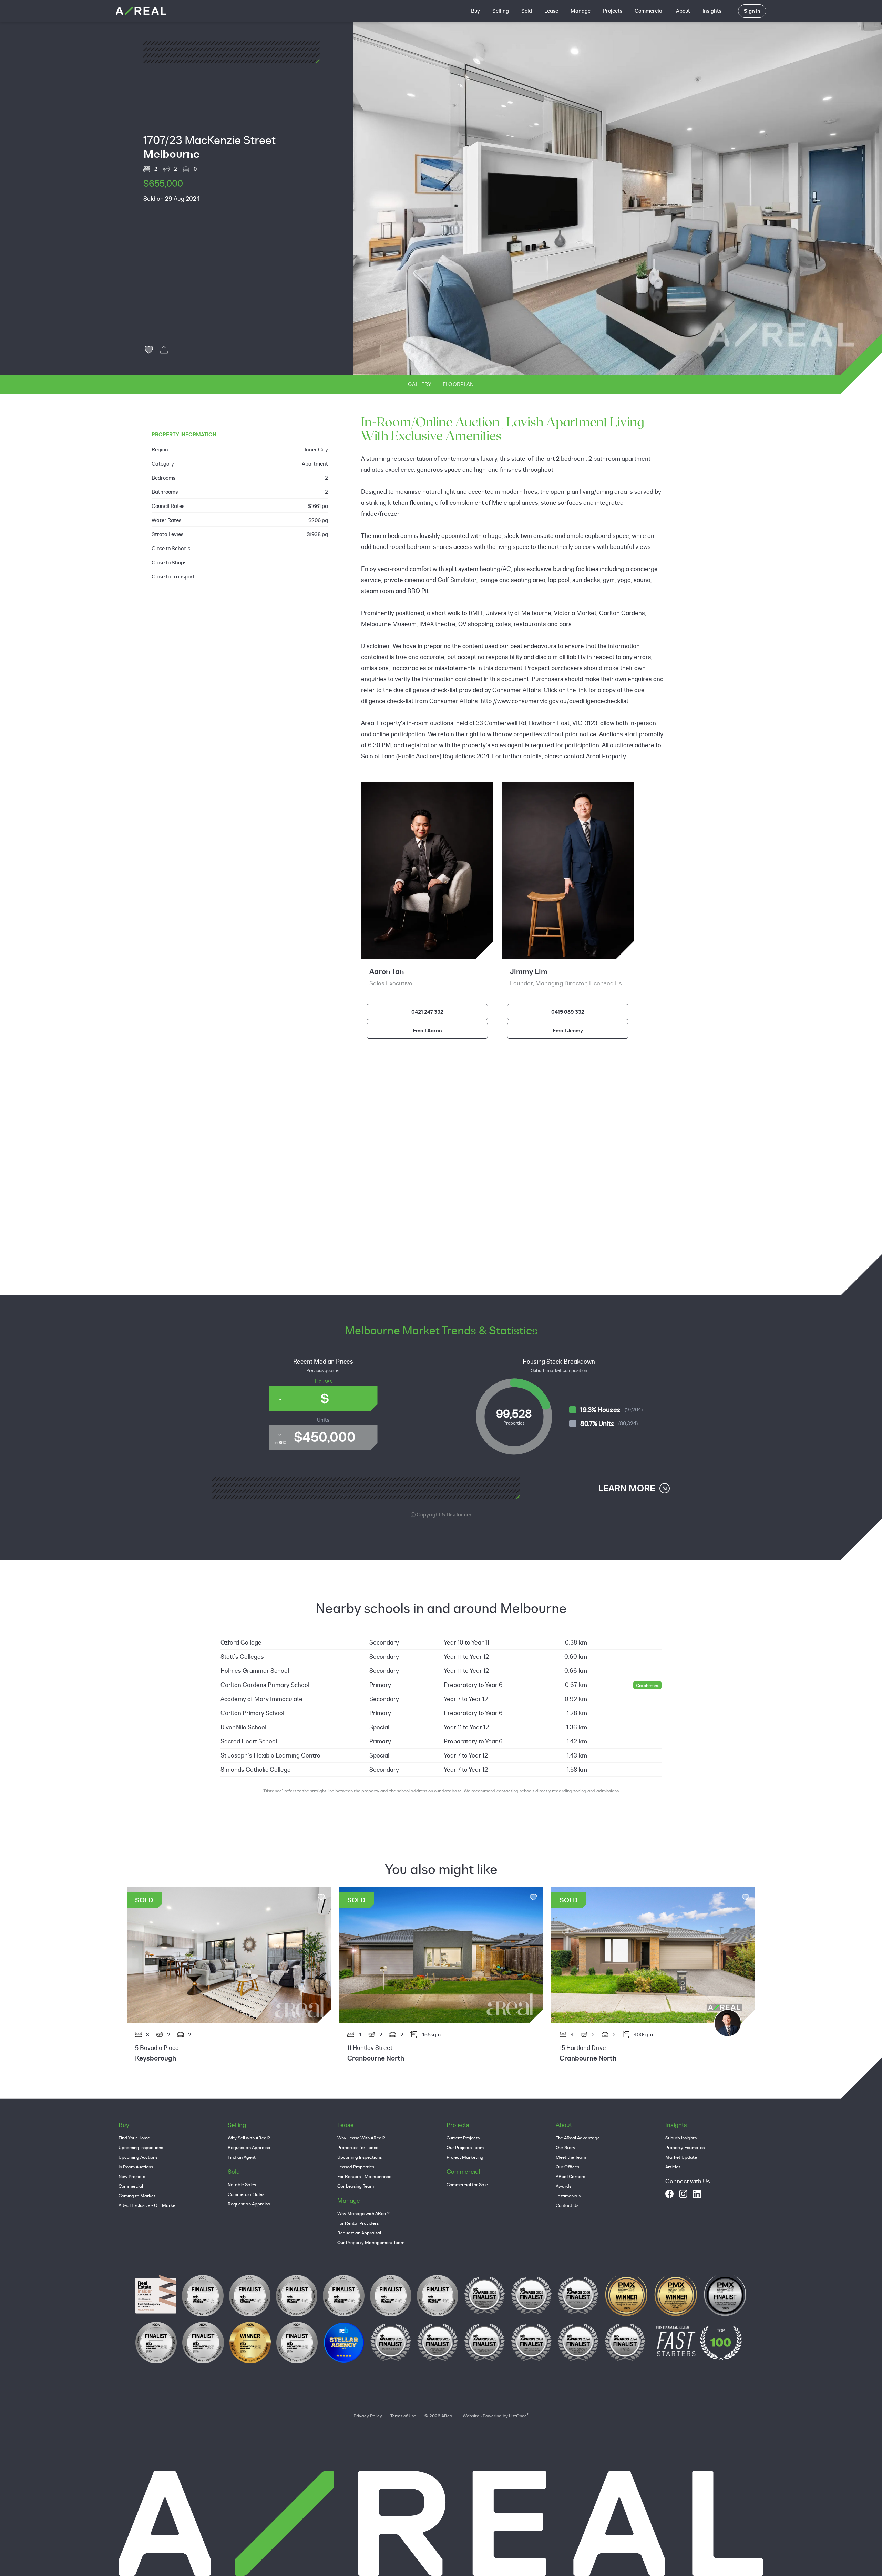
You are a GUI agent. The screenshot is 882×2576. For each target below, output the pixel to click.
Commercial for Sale (467, 2184)
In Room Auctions (136, 2167)
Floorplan (458, 384)
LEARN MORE (627, 1488)
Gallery (420, 384)
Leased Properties (356, 2167)
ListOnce (518, 2416)
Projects (613, 11)
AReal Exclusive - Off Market (148, 2205)
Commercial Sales (246, 2194)
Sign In (752, 11)
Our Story (566, 2147)
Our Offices (567, 2167)
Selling (501, 11)
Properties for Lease (358, 2147)
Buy (475, 11)
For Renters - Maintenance (364, 2176)
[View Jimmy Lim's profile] (728, 2023)
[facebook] (669, 2194)
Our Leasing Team (356, 2186)
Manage (581, 11)
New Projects (132, 2176)
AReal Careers (570, 2176)
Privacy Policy (368, 2416)
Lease (551, 11)
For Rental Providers (358, 2223)
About (683, 11)
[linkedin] (697, 2194)
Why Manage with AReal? (363, 2213)
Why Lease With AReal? (361, 2138)
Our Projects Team (465, 2147)
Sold (527, 11)
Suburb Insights (681, 2138)
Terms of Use (403, 2416)
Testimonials (568, 2196)
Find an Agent (242, 2157)
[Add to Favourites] (149, 350)
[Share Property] (164, 350)
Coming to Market (137, 2196)
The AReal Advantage (578, 2138)
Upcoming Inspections (141, 2147)
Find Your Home (134, 2138)
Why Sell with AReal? (249, 2138)
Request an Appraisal (250, 2147)
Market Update (681, 2157)
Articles (673, 2167)
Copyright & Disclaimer (444, 1515)
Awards (563, 2186)
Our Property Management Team (371, 2242)
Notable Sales (242, 2184)
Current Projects (463, 2138)
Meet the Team (571, 2157)
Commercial (649, 11)
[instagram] (683, 2194)
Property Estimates (685, 2147)
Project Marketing (465, 2157)
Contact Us (567, 2205)
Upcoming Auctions (138, 2157)
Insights (712, 11)
